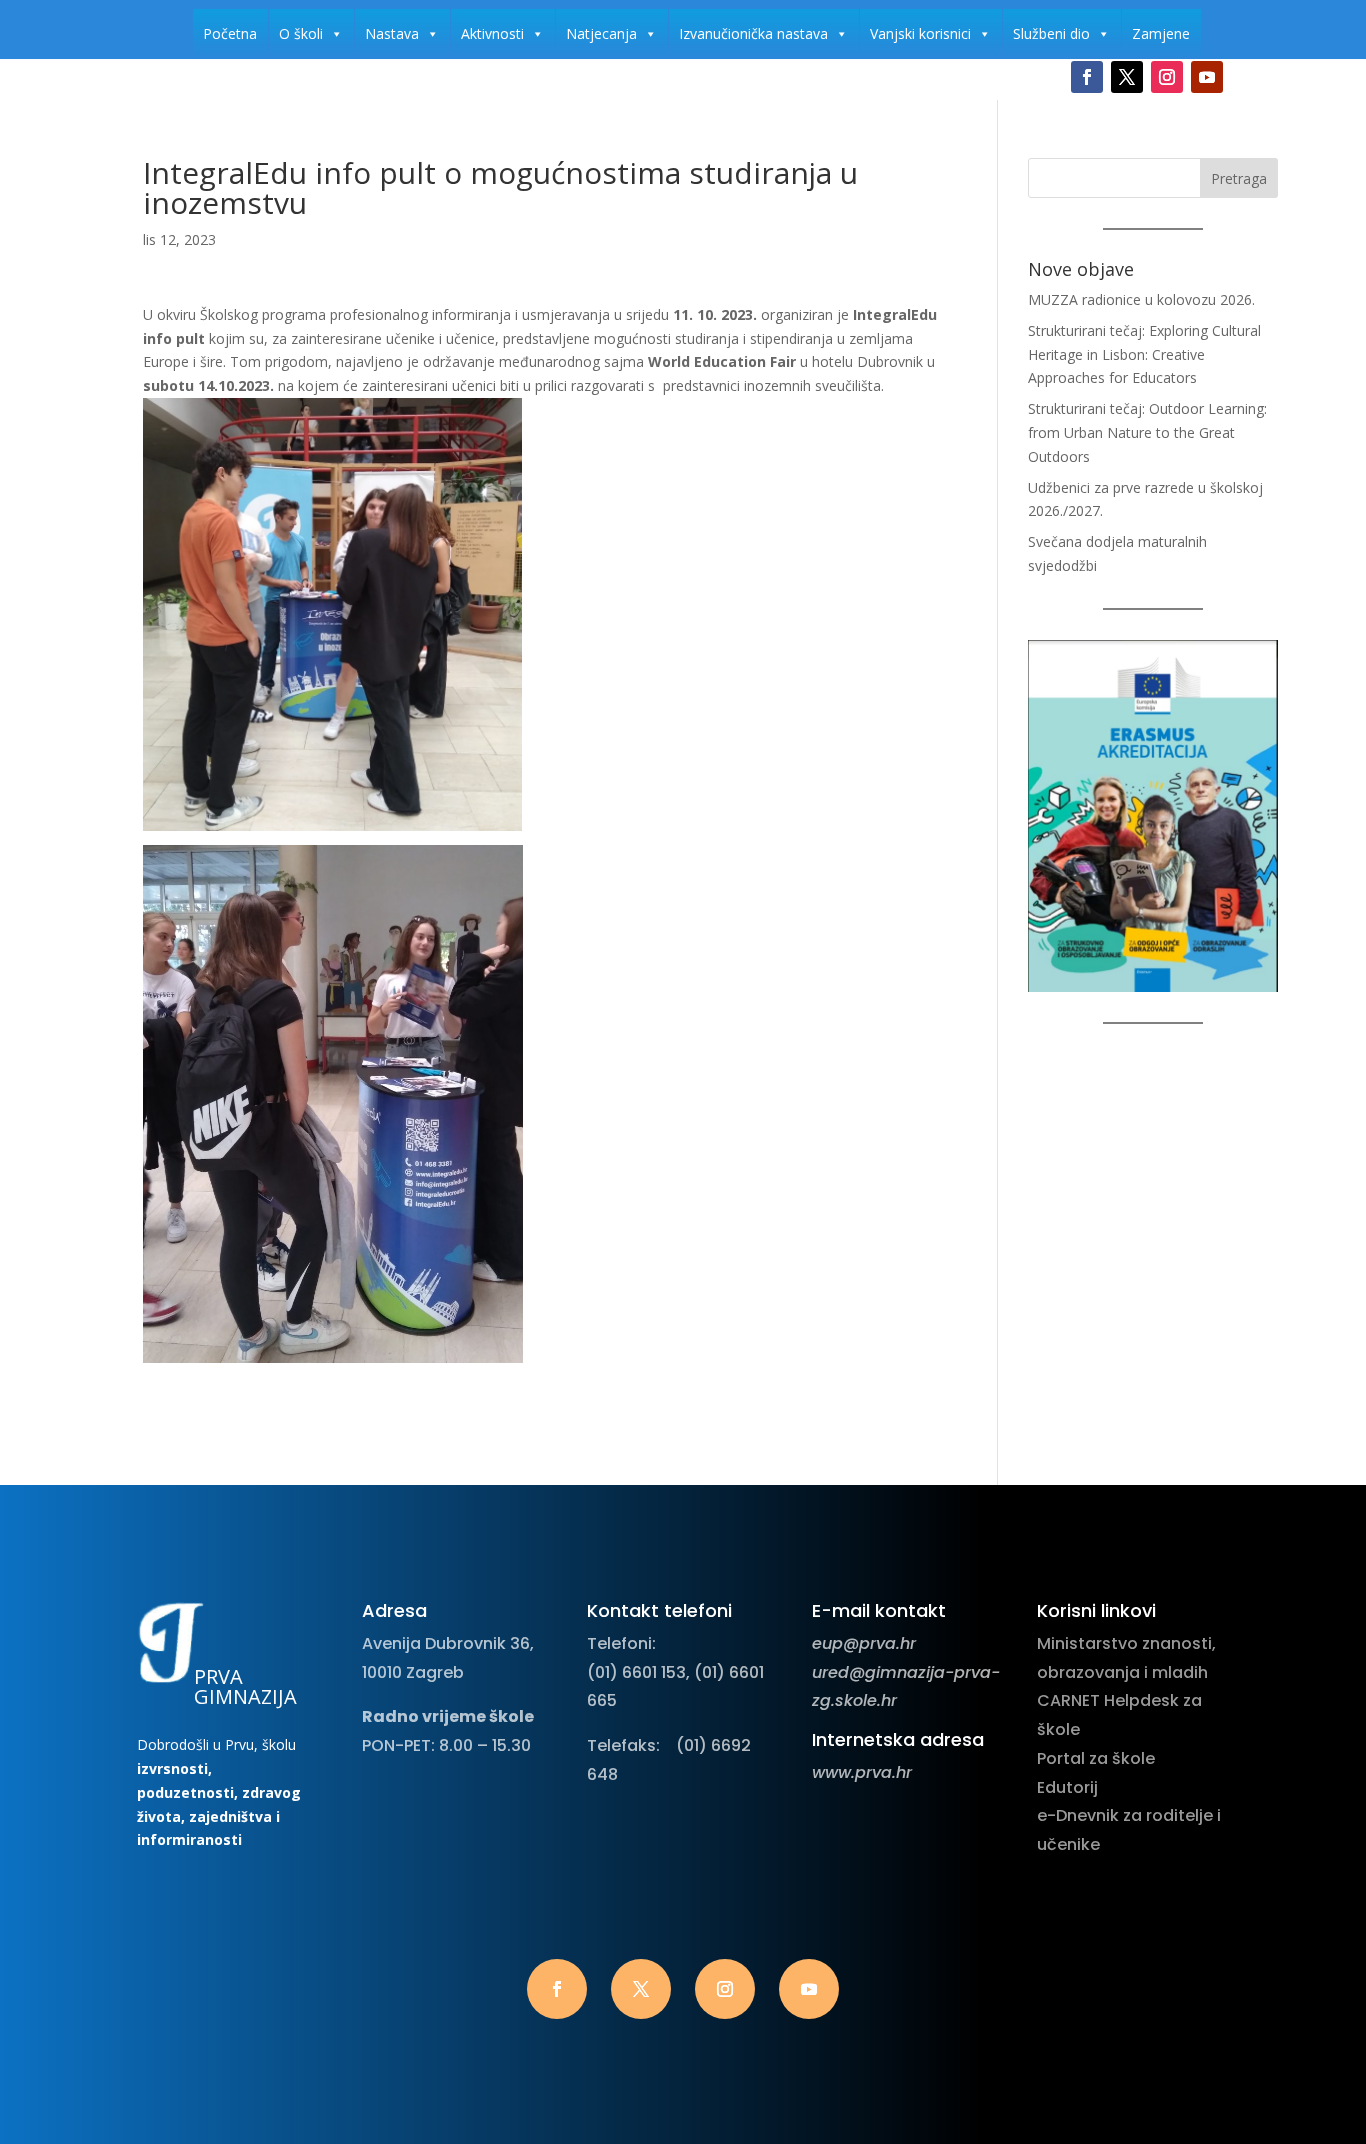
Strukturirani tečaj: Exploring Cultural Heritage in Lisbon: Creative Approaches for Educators (1144, 354)
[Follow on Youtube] (1207, 77)
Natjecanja (601, 33)
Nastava (392, 33)
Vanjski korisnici (920, 33)
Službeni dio (1051, 33)
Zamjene (1161, 33)
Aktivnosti (492, 33)
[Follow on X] (1127, 77)
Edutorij (1067, 1787)
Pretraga (1239, 178)
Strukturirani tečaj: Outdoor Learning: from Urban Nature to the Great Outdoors (1147, 432)
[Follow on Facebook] (1087, 77)
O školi (301, 33)
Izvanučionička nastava (753, 33)
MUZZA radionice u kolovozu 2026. (1141, 299)
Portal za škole (1096, 1758)
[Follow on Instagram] (1167, 77)
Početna (230, 33)
